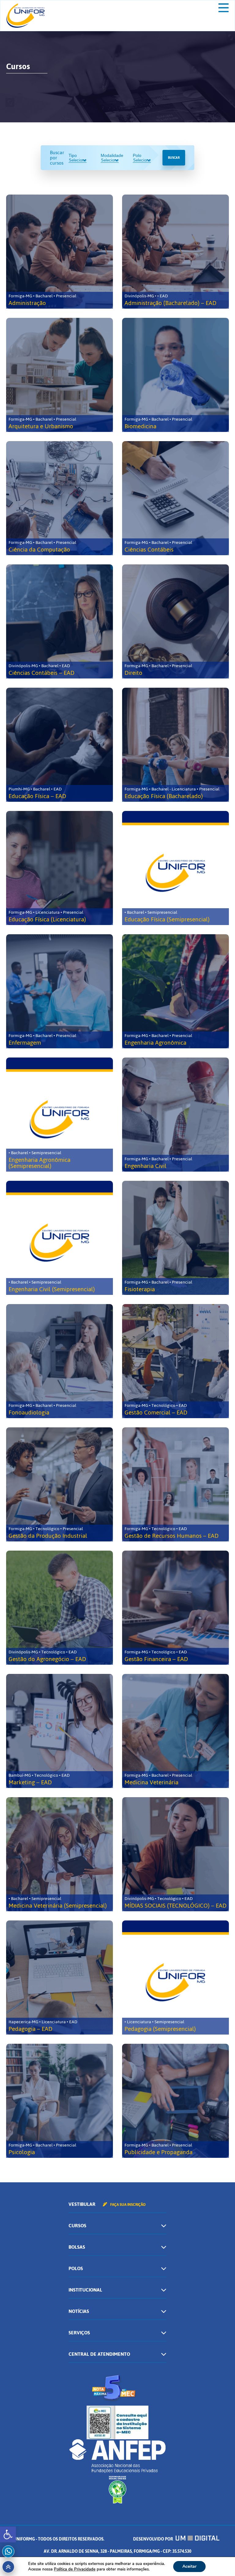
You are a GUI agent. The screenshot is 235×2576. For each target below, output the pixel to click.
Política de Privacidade (75, 2569)
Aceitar (189, 2566)
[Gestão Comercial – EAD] (175, 1361)
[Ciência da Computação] (60, 498)
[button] (8, 2534)
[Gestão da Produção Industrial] (60, 1484)
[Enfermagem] (60, 991)
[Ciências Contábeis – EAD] (60, 621)
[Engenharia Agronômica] (175, 991)
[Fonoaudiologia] (60, 1361)
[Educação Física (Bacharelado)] (175, 745)
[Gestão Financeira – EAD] (175, 1608)
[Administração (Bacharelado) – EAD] (175, 252)
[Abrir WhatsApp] (220, 2561)
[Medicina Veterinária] (175, 1731)
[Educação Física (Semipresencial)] (175, 868)
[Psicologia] (60, 2101)
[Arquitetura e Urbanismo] (60, 375)
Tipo (73, 155)
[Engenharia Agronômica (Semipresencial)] (60, 1115)
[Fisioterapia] (175, 1238)
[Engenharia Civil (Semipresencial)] (60, 1238)
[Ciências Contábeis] (175, 498)
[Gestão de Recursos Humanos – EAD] (175, 1484)
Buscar (174, 158)
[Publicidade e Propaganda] (175, 2101)
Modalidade (112, 155)
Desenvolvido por (153, 2539)
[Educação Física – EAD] (60, 745)
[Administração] (60, 252)
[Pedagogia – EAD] (60, 1978)
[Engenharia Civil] (175, 1115)
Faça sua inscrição (127, 2205)
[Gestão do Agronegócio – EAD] (60, 1608)
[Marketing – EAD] (60, 1731)
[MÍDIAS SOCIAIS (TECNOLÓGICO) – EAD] (175, 1854)
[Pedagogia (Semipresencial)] (175, 1978)
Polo (137, 155)
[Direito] (175, 621)
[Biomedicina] (175, 375)
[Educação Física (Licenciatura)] (60, 868)
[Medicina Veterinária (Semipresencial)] (60, 1854)
